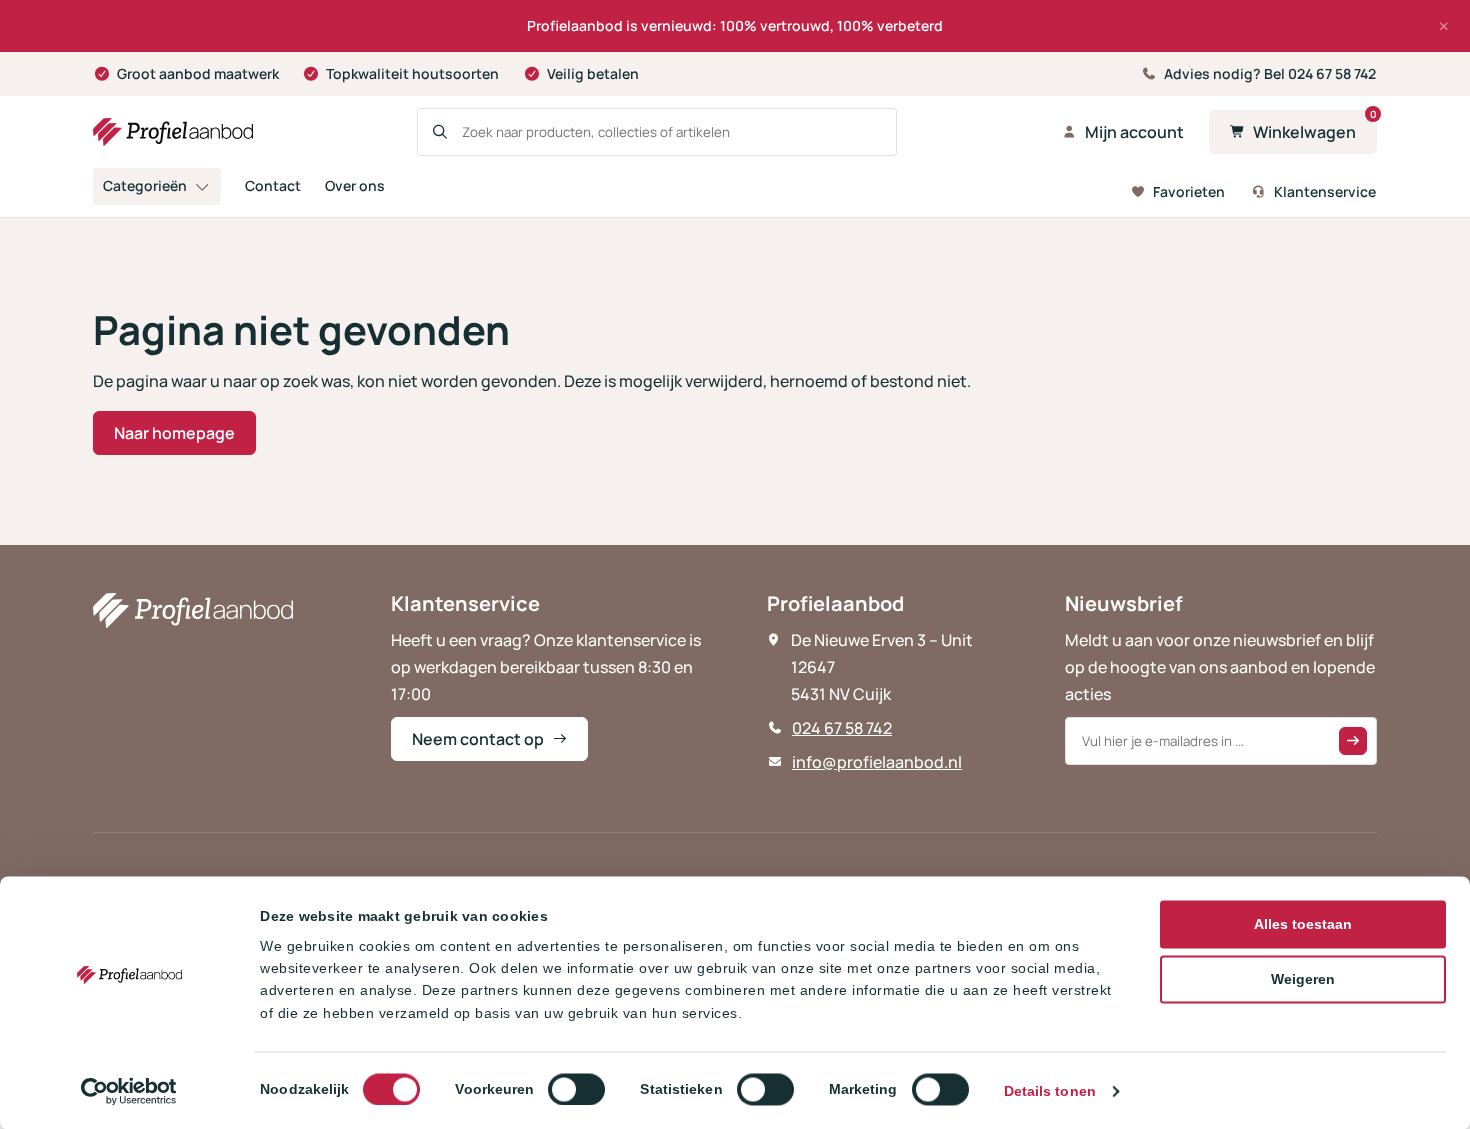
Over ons (355, 185)
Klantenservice (1325, 191)
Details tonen (1050, 1091)
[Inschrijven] (1353, 741)
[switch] (576, 1089)
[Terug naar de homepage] (173, 132)
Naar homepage (174, 433)
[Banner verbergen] (1444, 26)
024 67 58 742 (842, 728)
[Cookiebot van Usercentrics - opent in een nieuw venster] (129, 1091)
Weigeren (1303, 979)
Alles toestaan (1303, 924)
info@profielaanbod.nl (877, 762)
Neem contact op (478, 739)
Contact (273, 185)
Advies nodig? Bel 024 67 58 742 (1270, 73)
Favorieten (1189, 191)
